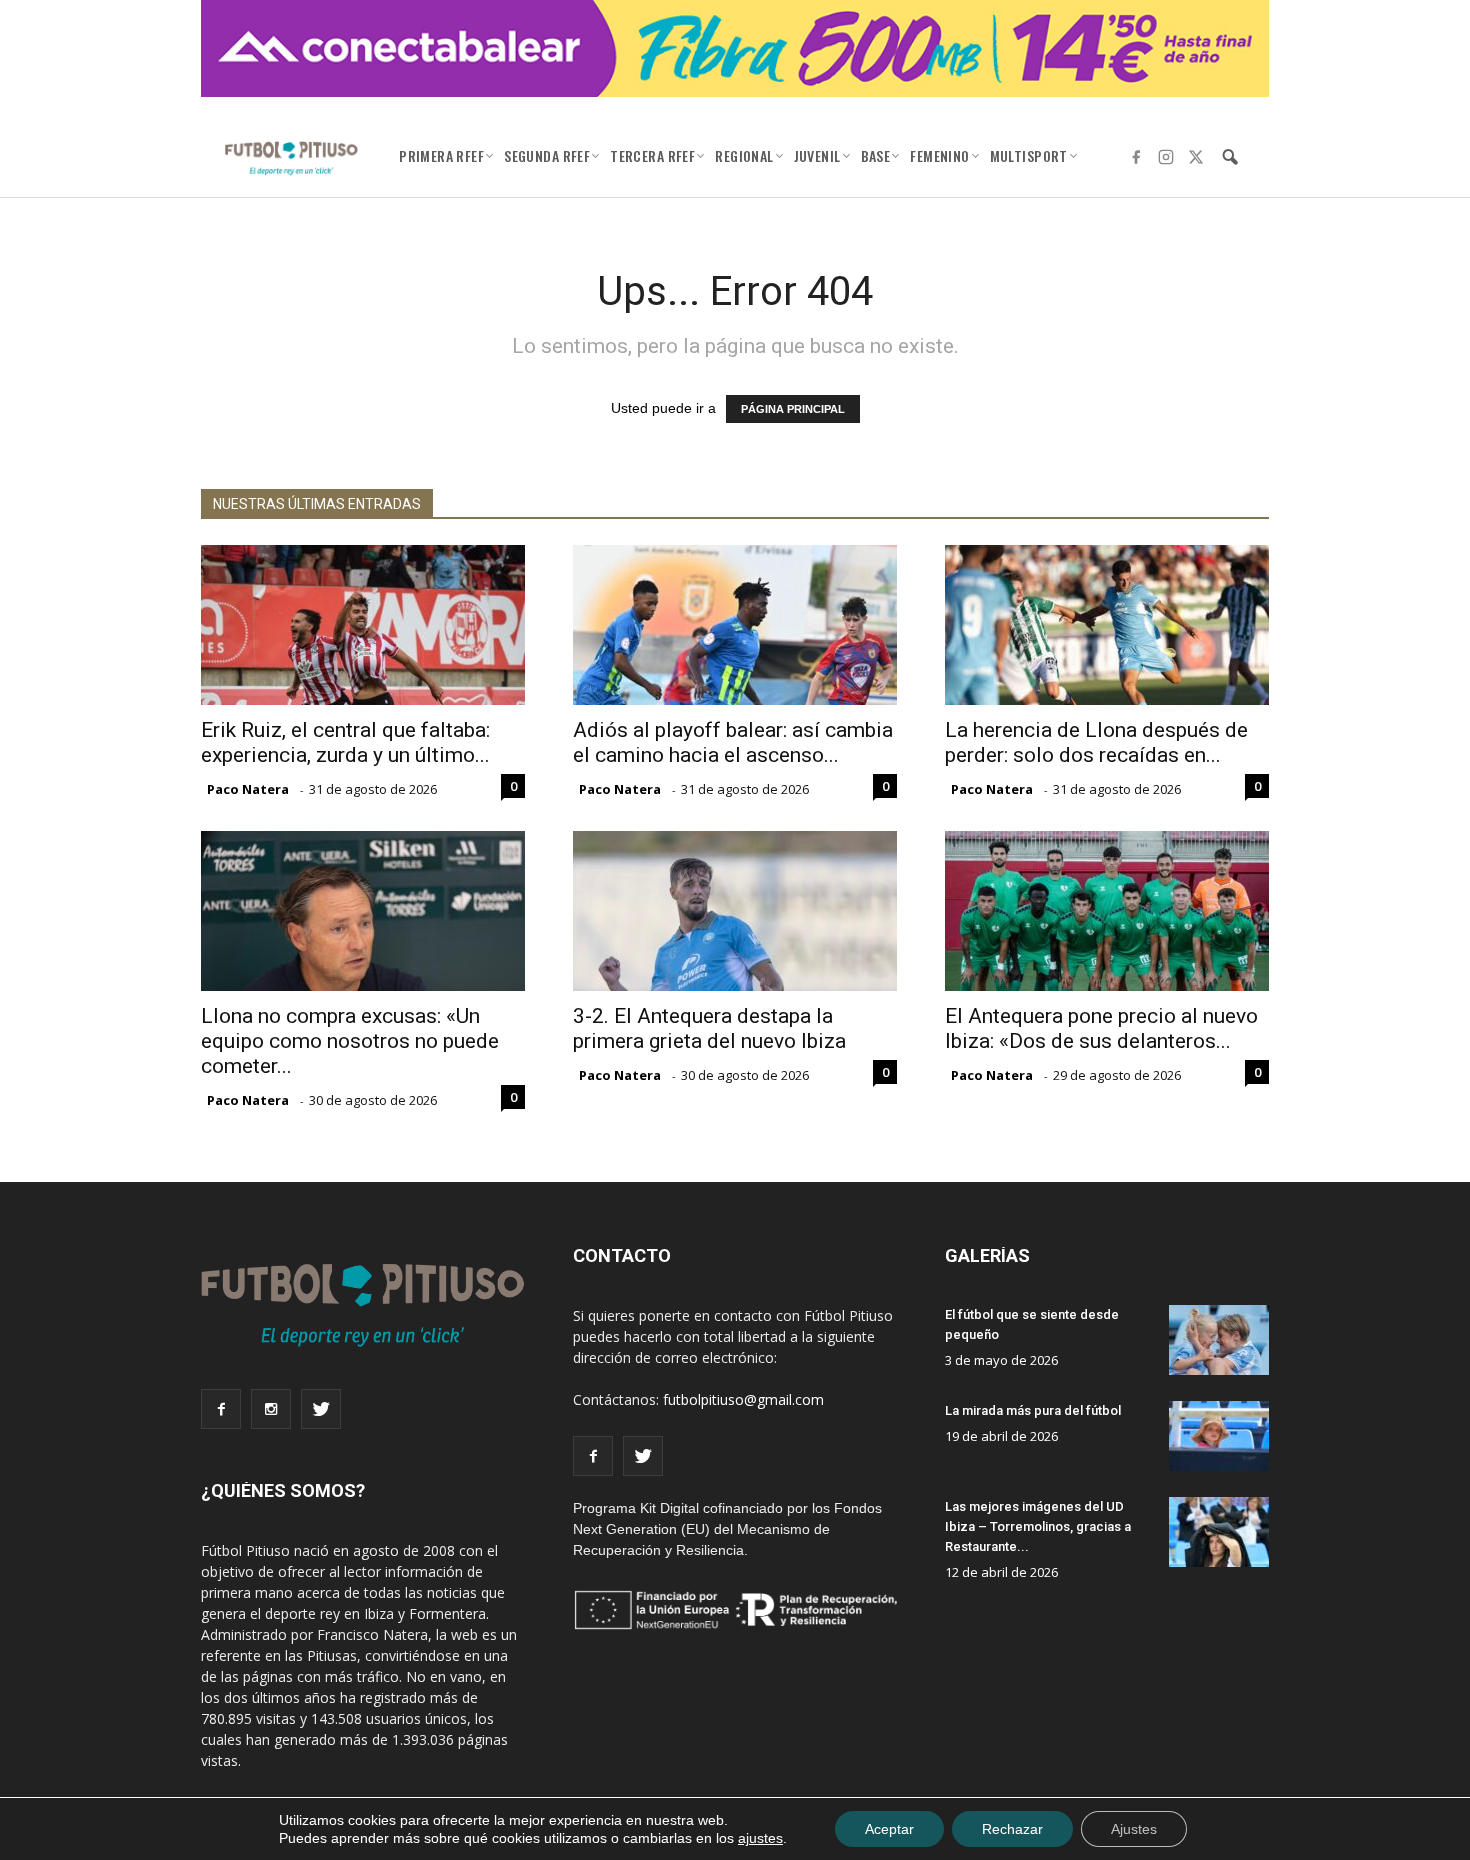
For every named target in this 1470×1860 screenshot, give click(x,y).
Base (876, 155)
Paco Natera (248, 789)
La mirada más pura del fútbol (1033, 1410)
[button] (1230, 157)
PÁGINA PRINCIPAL (793, 409)
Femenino (939, 155)
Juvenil (817, 155)
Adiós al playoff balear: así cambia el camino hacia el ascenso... (733, 742)
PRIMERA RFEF (441, 155)
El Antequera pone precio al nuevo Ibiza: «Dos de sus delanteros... (1101, 1028)
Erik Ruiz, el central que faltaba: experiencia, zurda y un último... (345, 742)
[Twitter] (1196, 157)
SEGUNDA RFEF (547, 155)
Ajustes (1134, 1829)
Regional (744, 155)
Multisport (1029, 155)
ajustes (760, 1838)
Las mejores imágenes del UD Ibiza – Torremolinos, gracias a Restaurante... (1038, 1526)
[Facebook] (1136, 157)
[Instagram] (1166, 157)
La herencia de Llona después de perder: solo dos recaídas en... (1096, 742)
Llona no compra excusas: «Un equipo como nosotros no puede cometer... (350, 1041)
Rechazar (1012, 1829)
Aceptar (889, 1829)
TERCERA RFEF (652, 155)
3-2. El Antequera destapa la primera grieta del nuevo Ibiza (709, 1028)
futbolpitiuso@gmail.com (743, 1399)
